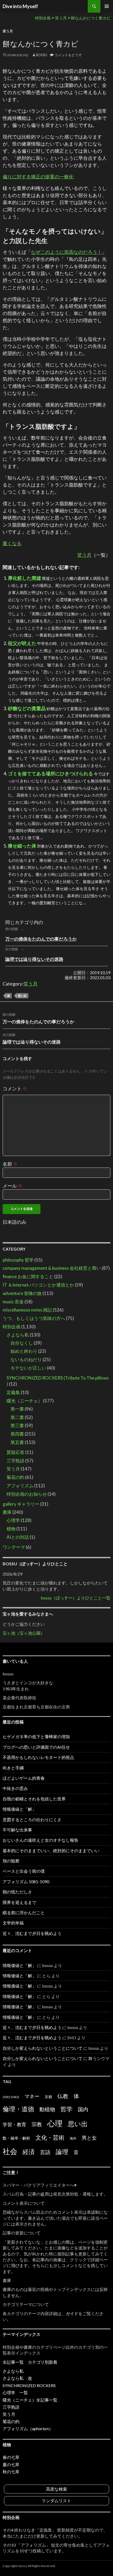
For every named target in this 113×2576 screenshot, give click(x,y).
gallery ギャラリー (21, 1504)
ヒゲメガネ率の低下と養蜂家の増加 (36, 1736)
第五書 (17, 1442)
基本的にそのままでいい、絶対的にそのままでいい (51, 1850)
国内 (83, 2109)
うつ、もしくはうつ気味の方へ (34, 1318)
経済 (29, 2152)
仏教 (63, 2096)
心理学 (13, 1520)
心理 (55, 2123)
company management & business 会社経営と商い (52, 1268)
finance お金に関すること (28, 1276)
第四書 (17, 1434)
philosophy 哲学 (18, 1260)
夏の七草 (11, 2464)
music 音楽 (13, 1302)
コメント (15, 1088)
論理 (62, 2152)
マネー (32, 2096)
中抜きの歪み (15, 1788)
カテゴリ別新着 (43, 2362)
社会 (10, 2151)
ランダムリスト (56, 2500)
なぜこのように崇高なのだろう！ (66, 252)
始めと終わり (24, 1351)
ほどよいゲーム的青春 (24, 1778)
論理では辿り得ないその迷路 (34, 959)
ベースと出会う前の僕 (24, 1871)
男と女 (89, 2138)
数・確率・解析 (16, 2138)
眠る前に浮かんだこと (24, 1912)
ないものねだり (26, 1359)
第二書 (17, 1417)
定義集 (13, 1392)
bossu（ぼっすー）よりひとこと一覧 (76, 1598)
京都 (48, 2097)
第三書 (17, 1425)
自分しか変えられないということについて (43, 2048)
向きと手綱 (13, 1768)
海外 (73, 2138)
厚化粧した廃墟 (24, 578)
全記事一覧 (13, 2362)
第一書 (17, 1409)
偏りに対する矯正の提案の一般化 (38, 177)
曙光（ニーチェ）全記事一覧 (30, 2400)
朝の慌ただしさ (17, 1892)
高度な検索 (56, 2489)
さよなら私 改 (17, 2378)
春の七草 (11, 2457)
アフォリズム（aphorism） (28, 2428)
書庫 (7, 1512)
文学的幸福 (13, 1923)
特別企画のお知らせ (27, 1494)
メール (12, 1186)
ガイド (72, 2313)
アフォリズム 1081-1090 (26, 1881)
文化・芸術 (50, 2137)
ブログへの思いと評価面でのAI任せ (36, 1747)
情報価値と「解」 (19, 1809)
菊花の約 (16, 1477)
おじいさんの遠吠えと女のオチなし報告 (40, 1840)
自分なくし (22, 1343)
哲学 (66, 2109)
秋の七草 (11, 2472)
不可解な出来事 (17, 1830)
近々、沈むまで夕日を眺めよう (32, 1933)
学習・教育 (14, 2124)
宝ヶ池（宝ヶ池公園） (24, 1633)
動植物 (47, 2109)
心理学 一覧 (15, 2392)
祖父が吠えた (22, 643)
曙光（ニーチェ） (24, 1401)
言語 (45, 2152)
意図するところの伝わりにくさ (32, 1819)
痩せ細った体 (22, 846)
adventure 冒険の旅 (22, 1293)
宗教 (37, 2124)
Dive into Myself (20, 6)
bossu (42, 55)
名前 (10, 1164)
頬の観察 (11, 1861)
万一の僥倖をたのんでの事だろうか (41, 939)
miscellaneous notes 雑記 (27, 1310)
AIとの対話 (18, 1537)
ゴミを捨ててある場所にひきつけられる (50, 773)
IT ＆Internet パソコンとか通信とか (38, 1285)
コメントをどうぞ (68, 55)
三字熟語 (16, 1461)
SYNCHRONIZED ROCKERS (29, 2385)
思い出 (22, 996)
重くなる (12, 543)
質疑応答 (16, 1452)
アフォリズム (20, 1486)
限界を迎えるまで (19, 1902)
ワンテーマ (14, 1547)
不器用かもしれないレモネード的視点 (38, 1757)
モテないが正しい (28, 1368)
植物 (11, 1529)
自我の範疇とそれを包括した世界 (34, 1799)
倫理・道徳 (18, 2109)
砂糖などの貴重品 (27, 708)
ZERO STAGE (11, 2097)
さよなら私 (18, 1335)
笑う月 (8, 31)
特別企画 (12, 1327)
